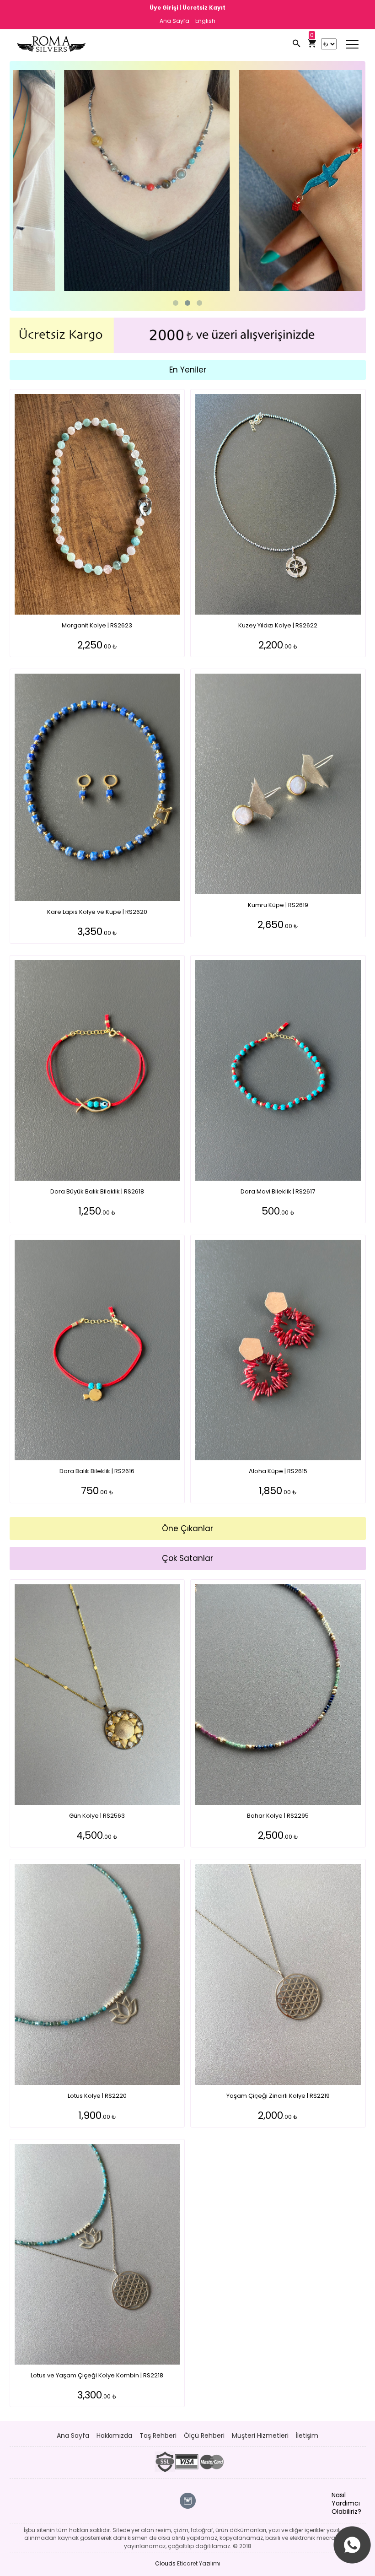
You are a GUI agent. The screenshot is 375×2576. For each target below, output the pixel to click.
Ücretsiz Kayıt (204, 8)
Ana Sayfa (174, 21)
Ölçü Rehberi (204, 2436)
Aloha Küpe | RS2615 (278, 1471)
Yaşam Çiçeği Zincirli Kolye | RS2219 (278, 2096)
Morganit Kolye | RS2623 (97, 625)
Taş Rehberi (158, 2436)
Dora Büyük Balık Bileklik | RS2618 (97, 1191)
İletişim (307, 2436)
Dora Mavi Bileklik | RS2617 (278, 1191)
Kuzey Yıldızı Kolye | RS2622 (278, 625)
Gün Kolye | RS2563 (97, 1816)
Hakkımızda (114, 2436)
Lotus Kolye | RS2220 (97, 2096)
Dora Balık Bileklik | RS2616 (97, 1471)
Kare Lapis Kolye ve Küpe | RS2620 (97, 912)
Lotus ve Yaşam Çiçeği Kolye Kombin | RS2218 (97, 2375)
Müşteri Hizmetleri (260, 2436)
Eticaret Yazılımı (199, 2563)
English (205, 21)
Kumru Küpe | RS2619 (278, 905)
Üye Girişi (165, 8)
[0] (312, 44)
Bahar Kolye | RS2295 (278, 1816)
